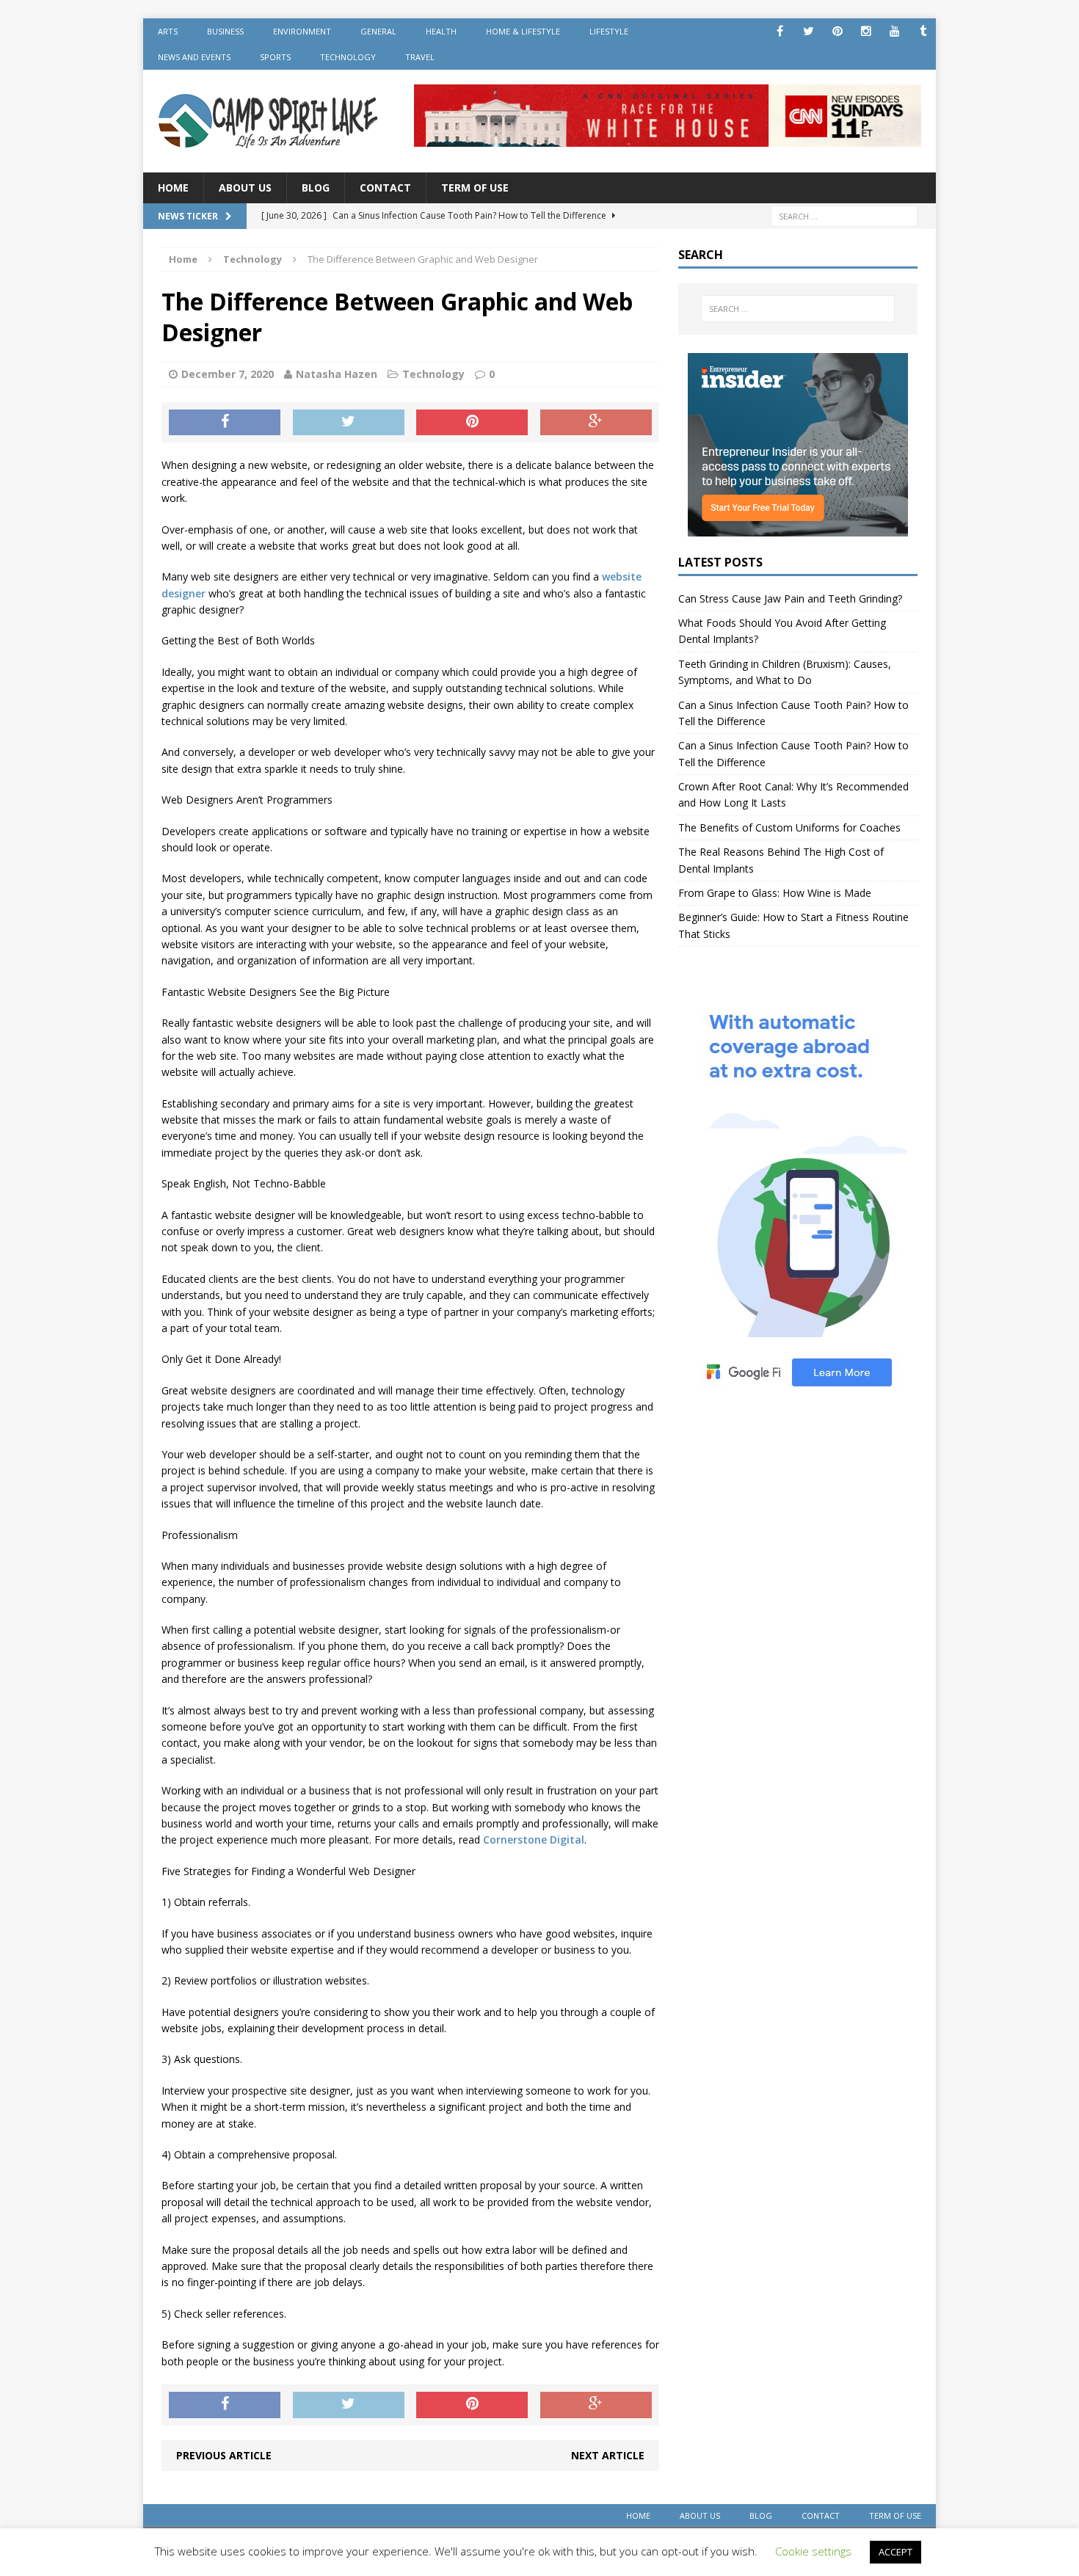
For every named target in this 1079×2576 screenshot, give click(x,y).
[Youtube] (894, 31)
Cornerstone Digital (534, 1840)
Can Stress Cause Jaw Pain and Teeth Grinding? (790, 598)
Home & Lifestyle (523, 31)
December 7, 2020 (228, 374)
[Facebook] (780, 31)
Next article (608, 2455)
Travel (420, 57)
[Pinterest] (837, 31)
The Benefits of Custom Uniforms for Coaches (789, 827)
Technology (348, 57)
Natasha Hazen (337, 374)
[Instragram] (866, 31)
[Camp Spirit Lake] (269, 121)
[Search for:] (844, 215)
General (378, 31)
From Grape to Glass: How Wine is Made (775, 893)
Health (441, 31)
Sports (275, 57)
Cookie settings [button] (813, 2551)
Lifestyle (609, 31)
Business (225, 31)
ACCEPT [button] (895, 2552)
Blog (316, 188)
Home (173, 188)
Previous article (224, 2455)
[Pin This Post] (472, 423)
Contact (385, 188)
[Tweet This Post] (349, 423)
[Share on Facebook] (225, 423)
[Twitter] (809, 31)
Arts (168, 31)
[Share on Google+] (596, 423)
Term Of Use (475, 188)
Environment (302, 31)
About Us (245, 188)
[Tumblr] (923, 31)
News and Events (194, 57)
